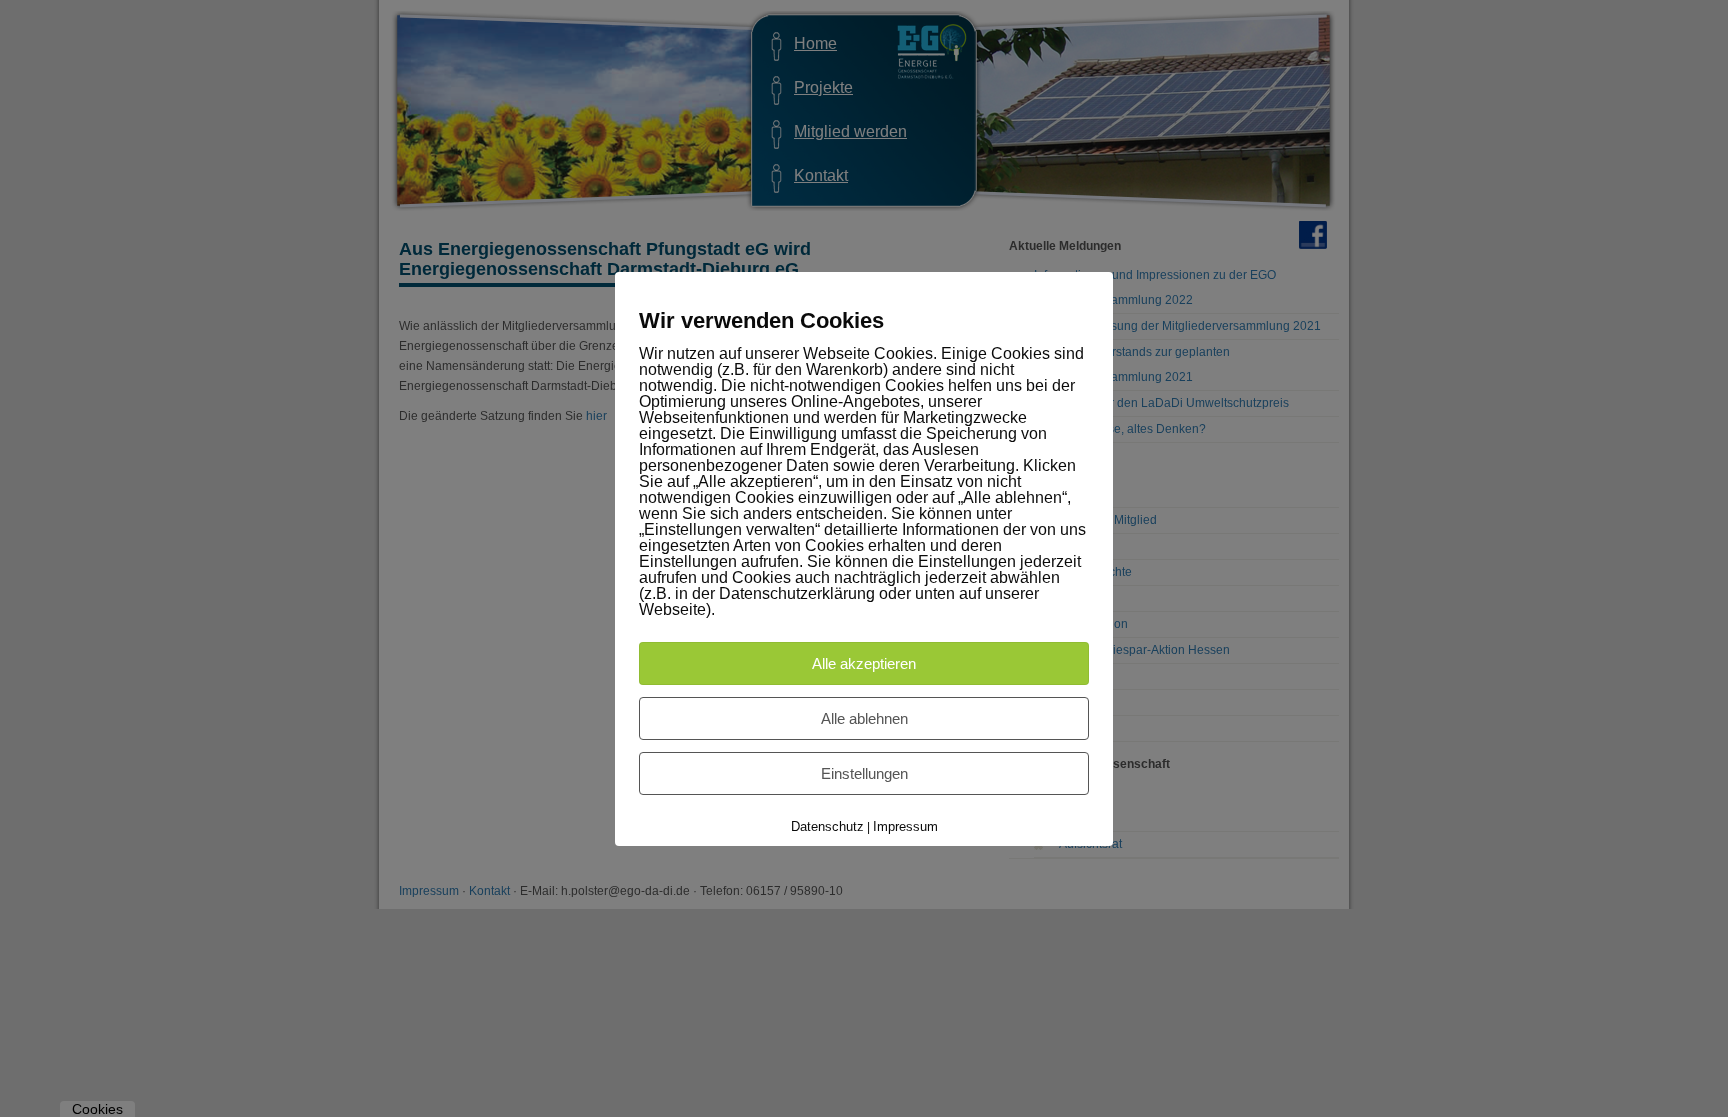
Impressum (905, 826)
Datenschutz (827, 826)
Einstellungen (864, 773)
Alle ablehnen (864, 718)
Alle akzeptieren (864, 663)
